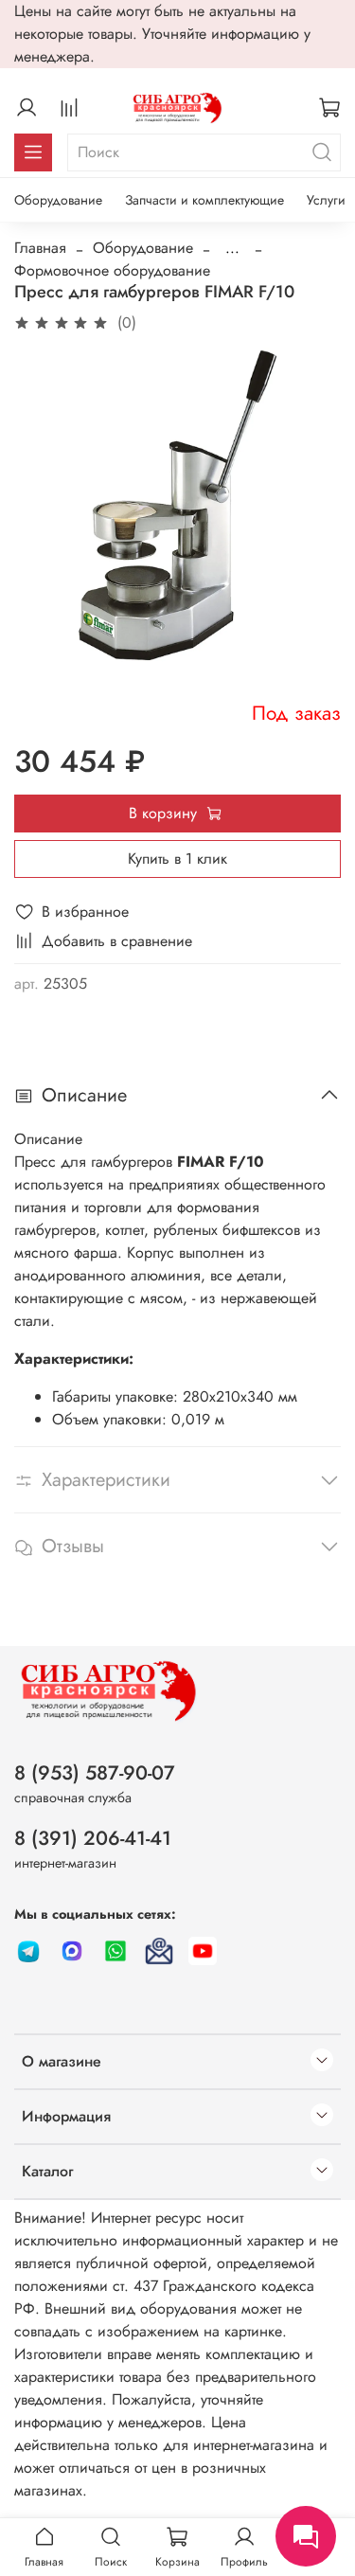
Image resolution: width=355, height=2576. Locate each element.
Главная (40, 248)
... (232, 248)
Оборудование (58, 200)
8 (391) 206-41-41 (93, 1838)
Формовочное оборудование (112, 270)
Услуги (326, 200)
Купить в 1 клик (177, 859)
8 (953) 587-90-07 (95, 1773)
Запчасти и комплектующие (204, 200)
